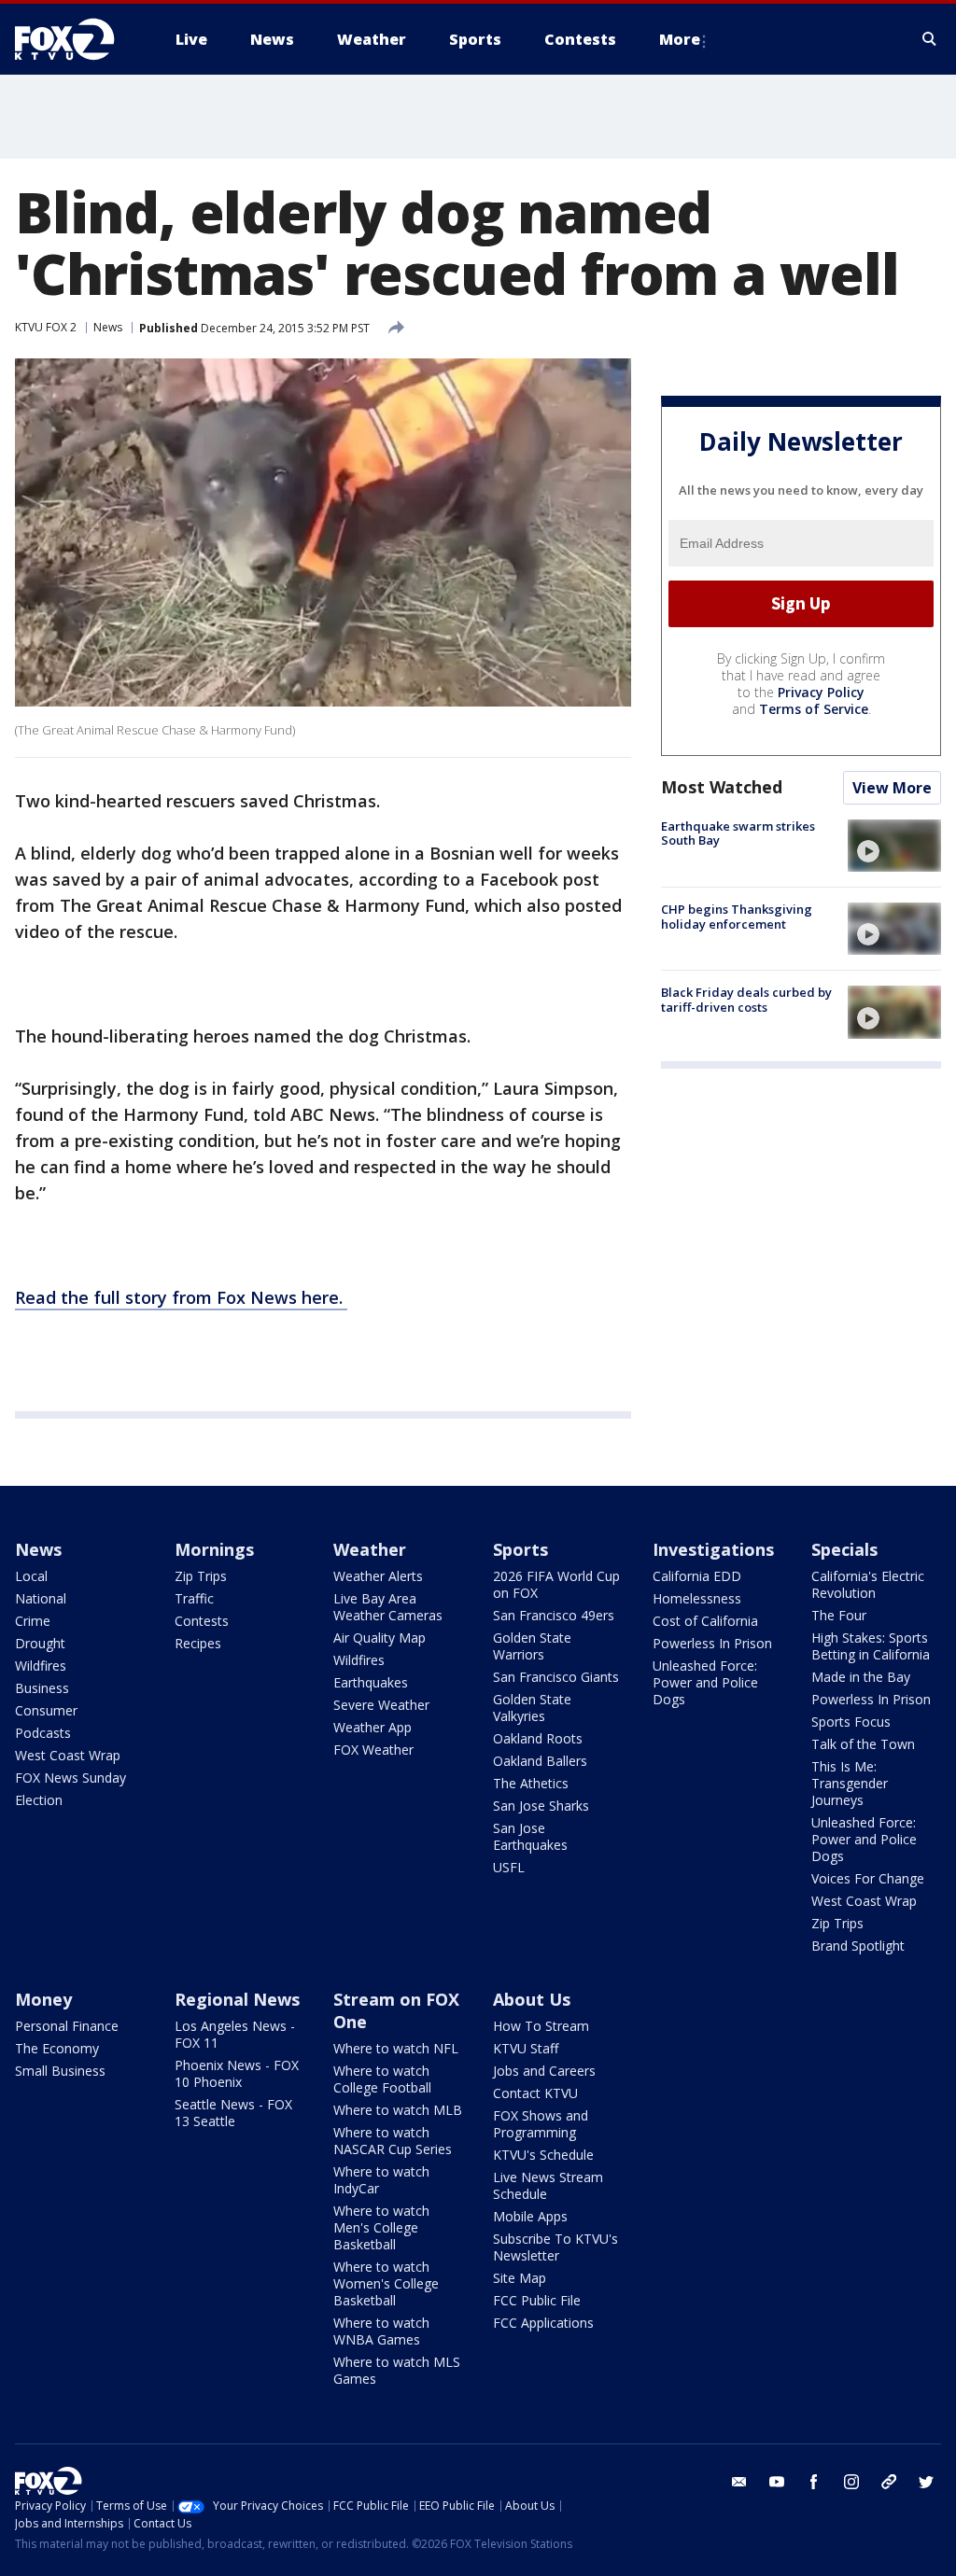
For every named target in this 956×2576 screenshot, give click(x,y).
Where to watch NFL (396, 2048)
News (108, 327)
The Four (839, 1615)
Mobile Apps (530, 2216)
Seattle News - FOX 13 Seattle (233, 2113)
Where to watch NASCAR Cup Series (393, 2141)
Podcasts (43, 1733)
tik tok (889, 2482)
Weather (370, 1549)
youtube (777, 2482)
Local (31, 1576)
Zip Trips (201, 1576)
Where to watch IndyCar (381, 2180)
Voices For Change (868, 1878)
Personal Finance (67, 2026)
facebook (814, 2482)
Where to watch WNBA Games (381, 2331)
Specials (844, 1549)
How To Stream (541, 2026)
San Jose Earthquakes (530, 1836)
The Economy (57, 2048)
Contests (202, 1621)
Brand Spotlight (858, 1946)
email (739, 2482)
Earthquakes (371, 1682)
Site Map (520, 2278)
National (41, 1598)
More (680, 39)
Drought (40, 1643)
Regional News (237, 1999)
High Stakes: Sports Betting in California (871, 1646)
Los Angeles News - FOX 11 (235, 2034)
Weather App (373, 1727)
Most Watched (722, 787)
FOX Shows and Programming (541, 2124)
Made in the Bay (861, 1677)
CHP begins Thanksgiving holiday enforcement (737, 917)
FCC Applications (543, 2323)
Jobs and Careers (544, 2071)
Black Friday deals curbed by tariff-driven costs (746, 1000)
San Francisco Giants (556, 1677)
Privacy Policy (821, 692)
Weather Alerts (378, 1576)
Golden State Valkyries (532, 1708)
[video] (894, 846)
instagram (851, 2482)
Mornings (214, 1549)
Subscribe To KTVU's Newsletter (555, 2247)
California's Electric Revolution (868, 1584)
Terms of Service (814, 709)
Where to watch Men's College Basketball (381, 2227)
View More (892, 788)
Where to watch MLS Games (397, 2370)
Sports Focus (851, 1722)
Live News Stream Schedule (548, 2185)
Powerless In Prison (712, 1643)
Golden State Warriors (532, 1646)
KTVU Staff (526, 2048)
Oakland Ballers (540, 1761)
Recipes (198, 1643)
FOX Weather (373, 1750)
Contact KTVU (535, 2093)
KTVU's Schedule (543, 2155)
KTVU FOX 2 (46, 327)
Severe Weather (381, 1705)
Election (39, 1800)
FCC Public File (537, 2300)
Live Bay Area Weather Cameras (388, 1607)
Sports (520, 1549)
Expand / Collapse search (930, 39)
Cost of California (705, 1621)
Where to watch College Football (382, 2079)
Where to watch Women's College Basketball (386, 2283)
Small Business (60, 2071)
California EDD (697, 1576)
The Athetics (531, 1783)
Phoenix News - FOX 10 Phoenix (237, 2073)
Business (42, 1688)
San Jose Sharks (541, 1806)
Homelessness (697, 1598)
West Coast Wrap (68, 1755)
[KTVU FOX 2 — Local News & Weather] (77, 39)
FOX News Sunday (70, 1778)
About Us (532, 1999)
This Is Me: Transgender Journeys (850, 1783)
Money (43, 1999)
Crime (33, 1621)
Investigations (713, 1549)
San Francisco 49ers (554, 1615)
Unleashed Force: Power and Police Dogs (705, 1682)
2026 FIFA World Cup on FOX (556, 1584)
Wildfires (41, 1666)
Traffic (194, 1598)
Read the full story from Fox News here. (181, 1297)
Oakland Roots (538, 1738)
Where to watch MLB (398, 2110)
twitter (926, 2482)
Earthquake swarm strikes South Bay (738, 833)
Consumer (46, 1710)
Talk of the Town (863, 1744)
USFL (509, 1867)
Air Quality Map (380, 1638)
